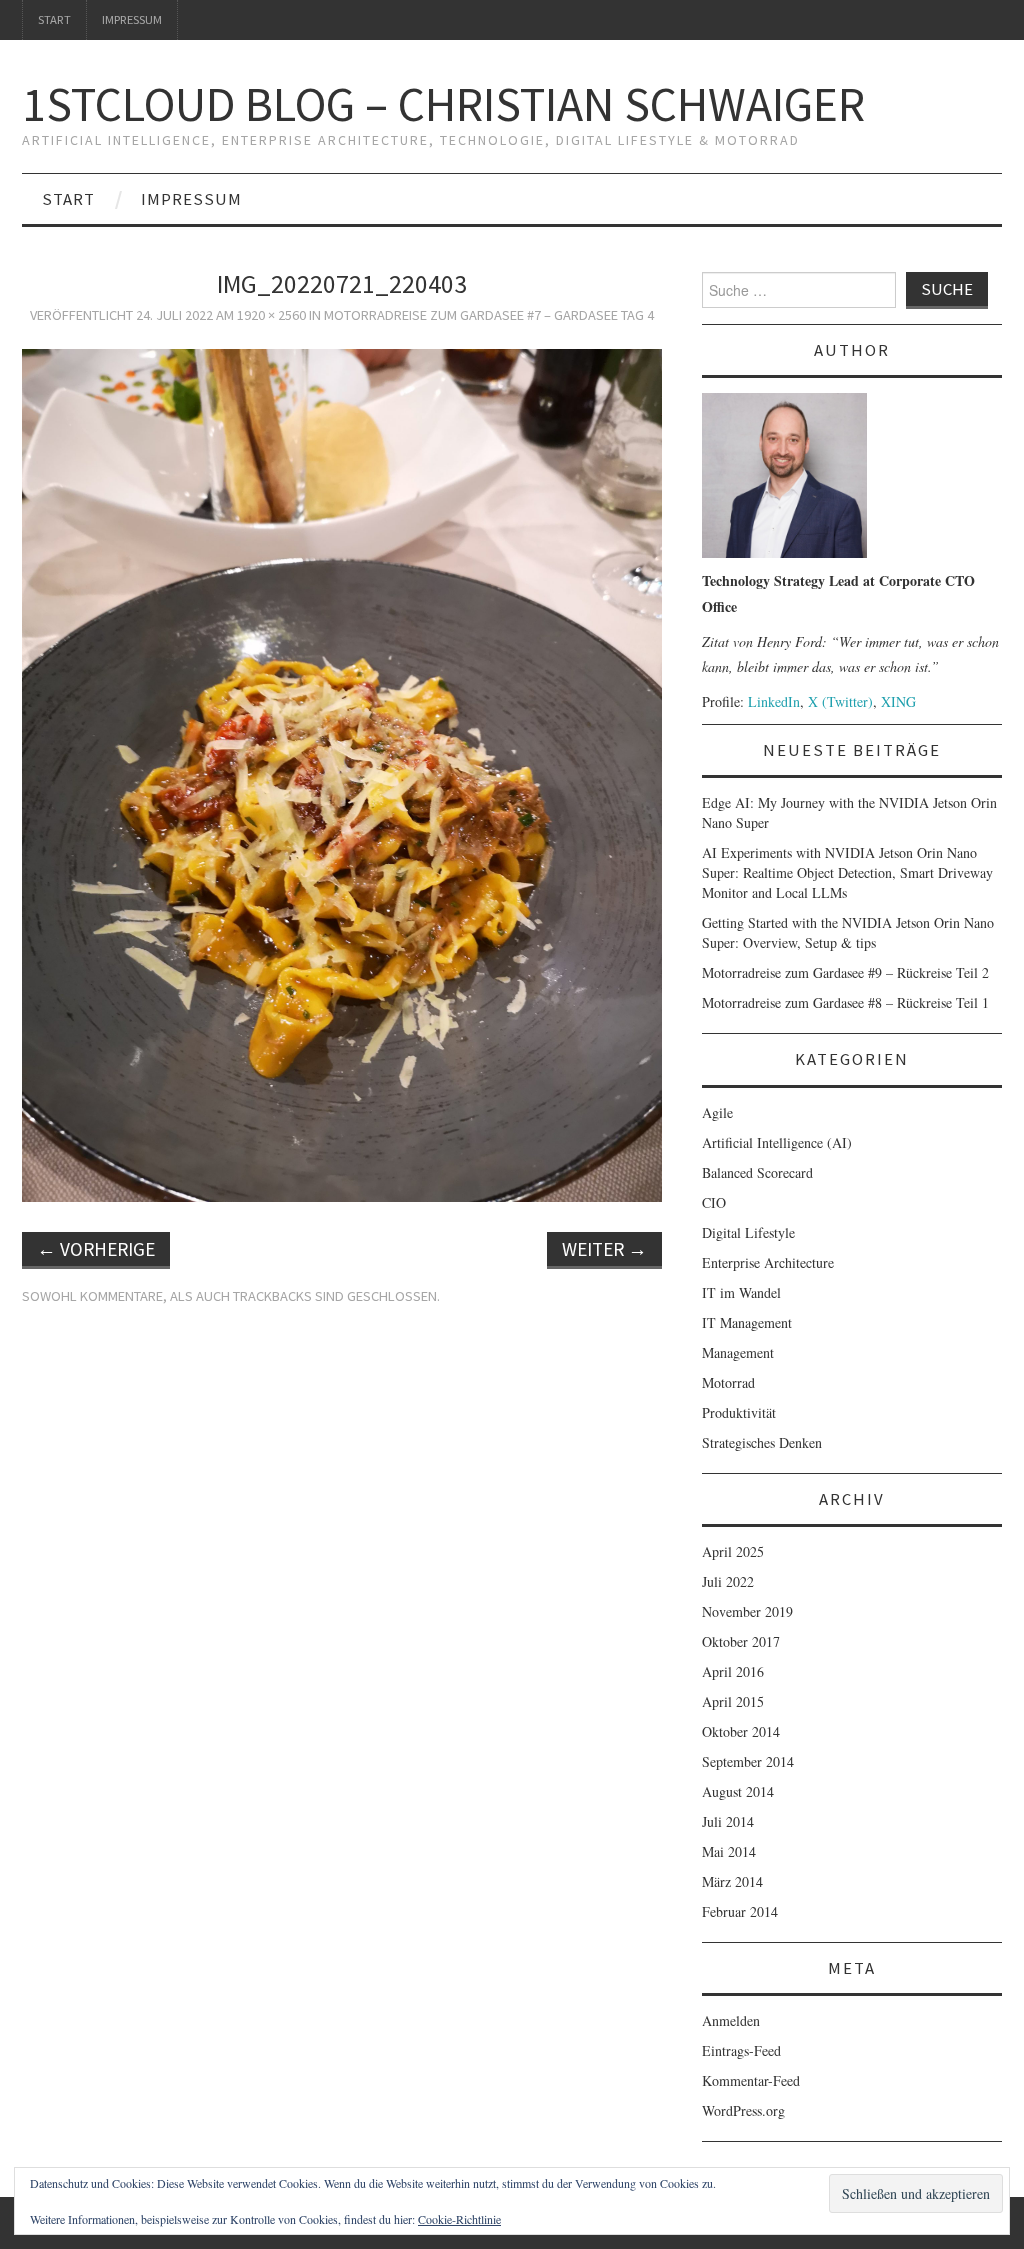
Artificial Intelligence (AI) (777, 1142)
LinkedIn (774, 701)
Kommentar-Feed (751, 2080)
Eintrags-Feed (741, 2050)
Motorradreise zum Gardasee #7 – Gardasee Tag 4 (489, 315)
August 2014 (738, 1791)
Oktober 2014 (741, 1731)
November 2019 (747, 1611)
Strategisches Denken (762, 1442)
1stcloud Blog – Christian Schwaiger (443, 104)
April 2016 (733, 1671)
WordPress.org (743, 2110)
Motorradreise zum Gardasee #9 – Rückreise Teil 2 (845, 972)
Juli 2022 (728, 1581)
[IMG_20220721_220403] (342, 772)
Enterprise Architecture (768, 1262)
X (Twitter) (840, 701)
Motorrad (728, 1382)
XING (898, 701)
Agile (717, 1112)
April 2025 (733, 1551)
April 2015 (733, 1701)
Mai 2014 (729, 1851)
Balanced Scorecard (757, 1172)
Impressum (132, 19)
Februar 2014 (740, 1911)
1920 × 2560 (271, 315)
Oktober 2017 (741, 1641)
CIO (714, 1202)
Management (738, 1352)
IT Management (747, 1322)
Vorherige (96, 1249)
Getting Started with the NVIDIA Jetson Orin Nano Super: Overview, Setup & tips (848, 932)
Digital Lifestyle (748, 1232)
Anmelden (731, 2020)
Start (54, 19)
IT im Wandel (741, 1292)
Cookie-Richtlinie (459, 2219)
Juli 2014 (728, 1821)
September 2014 (748, 1761)
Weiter (604, 1249)
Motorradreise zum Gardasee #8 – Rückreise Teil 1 (845, 1002)
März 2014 (732, 1881)
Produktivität (739, 1412)
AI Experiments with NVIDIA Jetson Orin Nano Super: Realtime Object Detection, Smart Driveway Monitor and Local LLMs (847, 872)
